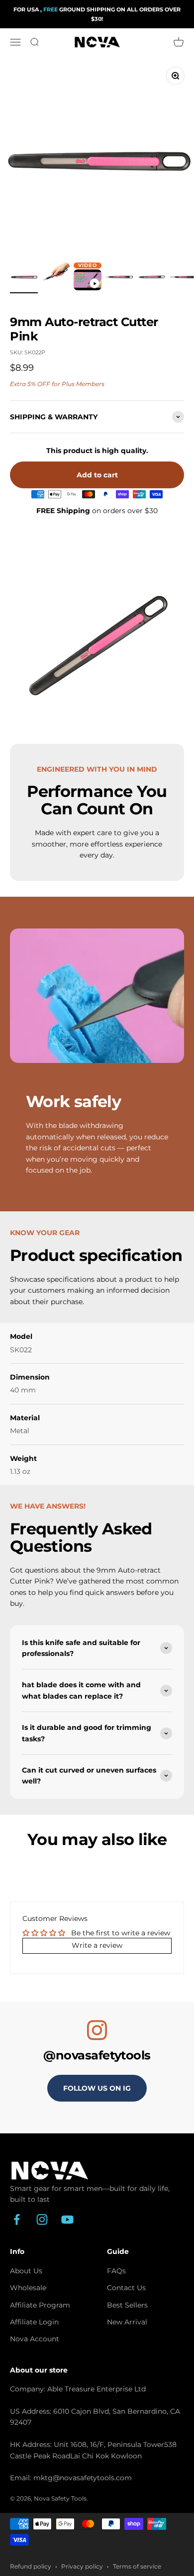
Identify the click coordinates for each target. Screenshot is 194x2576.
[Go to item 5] (151, 278)
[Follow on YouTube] (67, 2219)
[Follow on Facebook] (17, 2219)
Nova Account (35, 2339)
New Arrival (127, 2322)
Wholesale (28, 2288)
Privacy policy (82, 2566)
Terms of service (137, 2566)
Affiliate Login (34, 2322)
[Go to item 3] (88, 281)
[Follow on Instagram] (42, 2219)
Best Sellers (127, 2305)
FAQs (116, 2271)
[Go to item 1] (24, 278)
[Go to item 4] (119, 278)
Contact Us (126, 2288)
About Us (26, 2271)
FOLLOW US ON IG (97, 2088)
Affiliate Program (40, 2305)
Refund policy (31, 2566)
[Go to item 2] (56, 278)
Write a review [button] (97, 1945)
